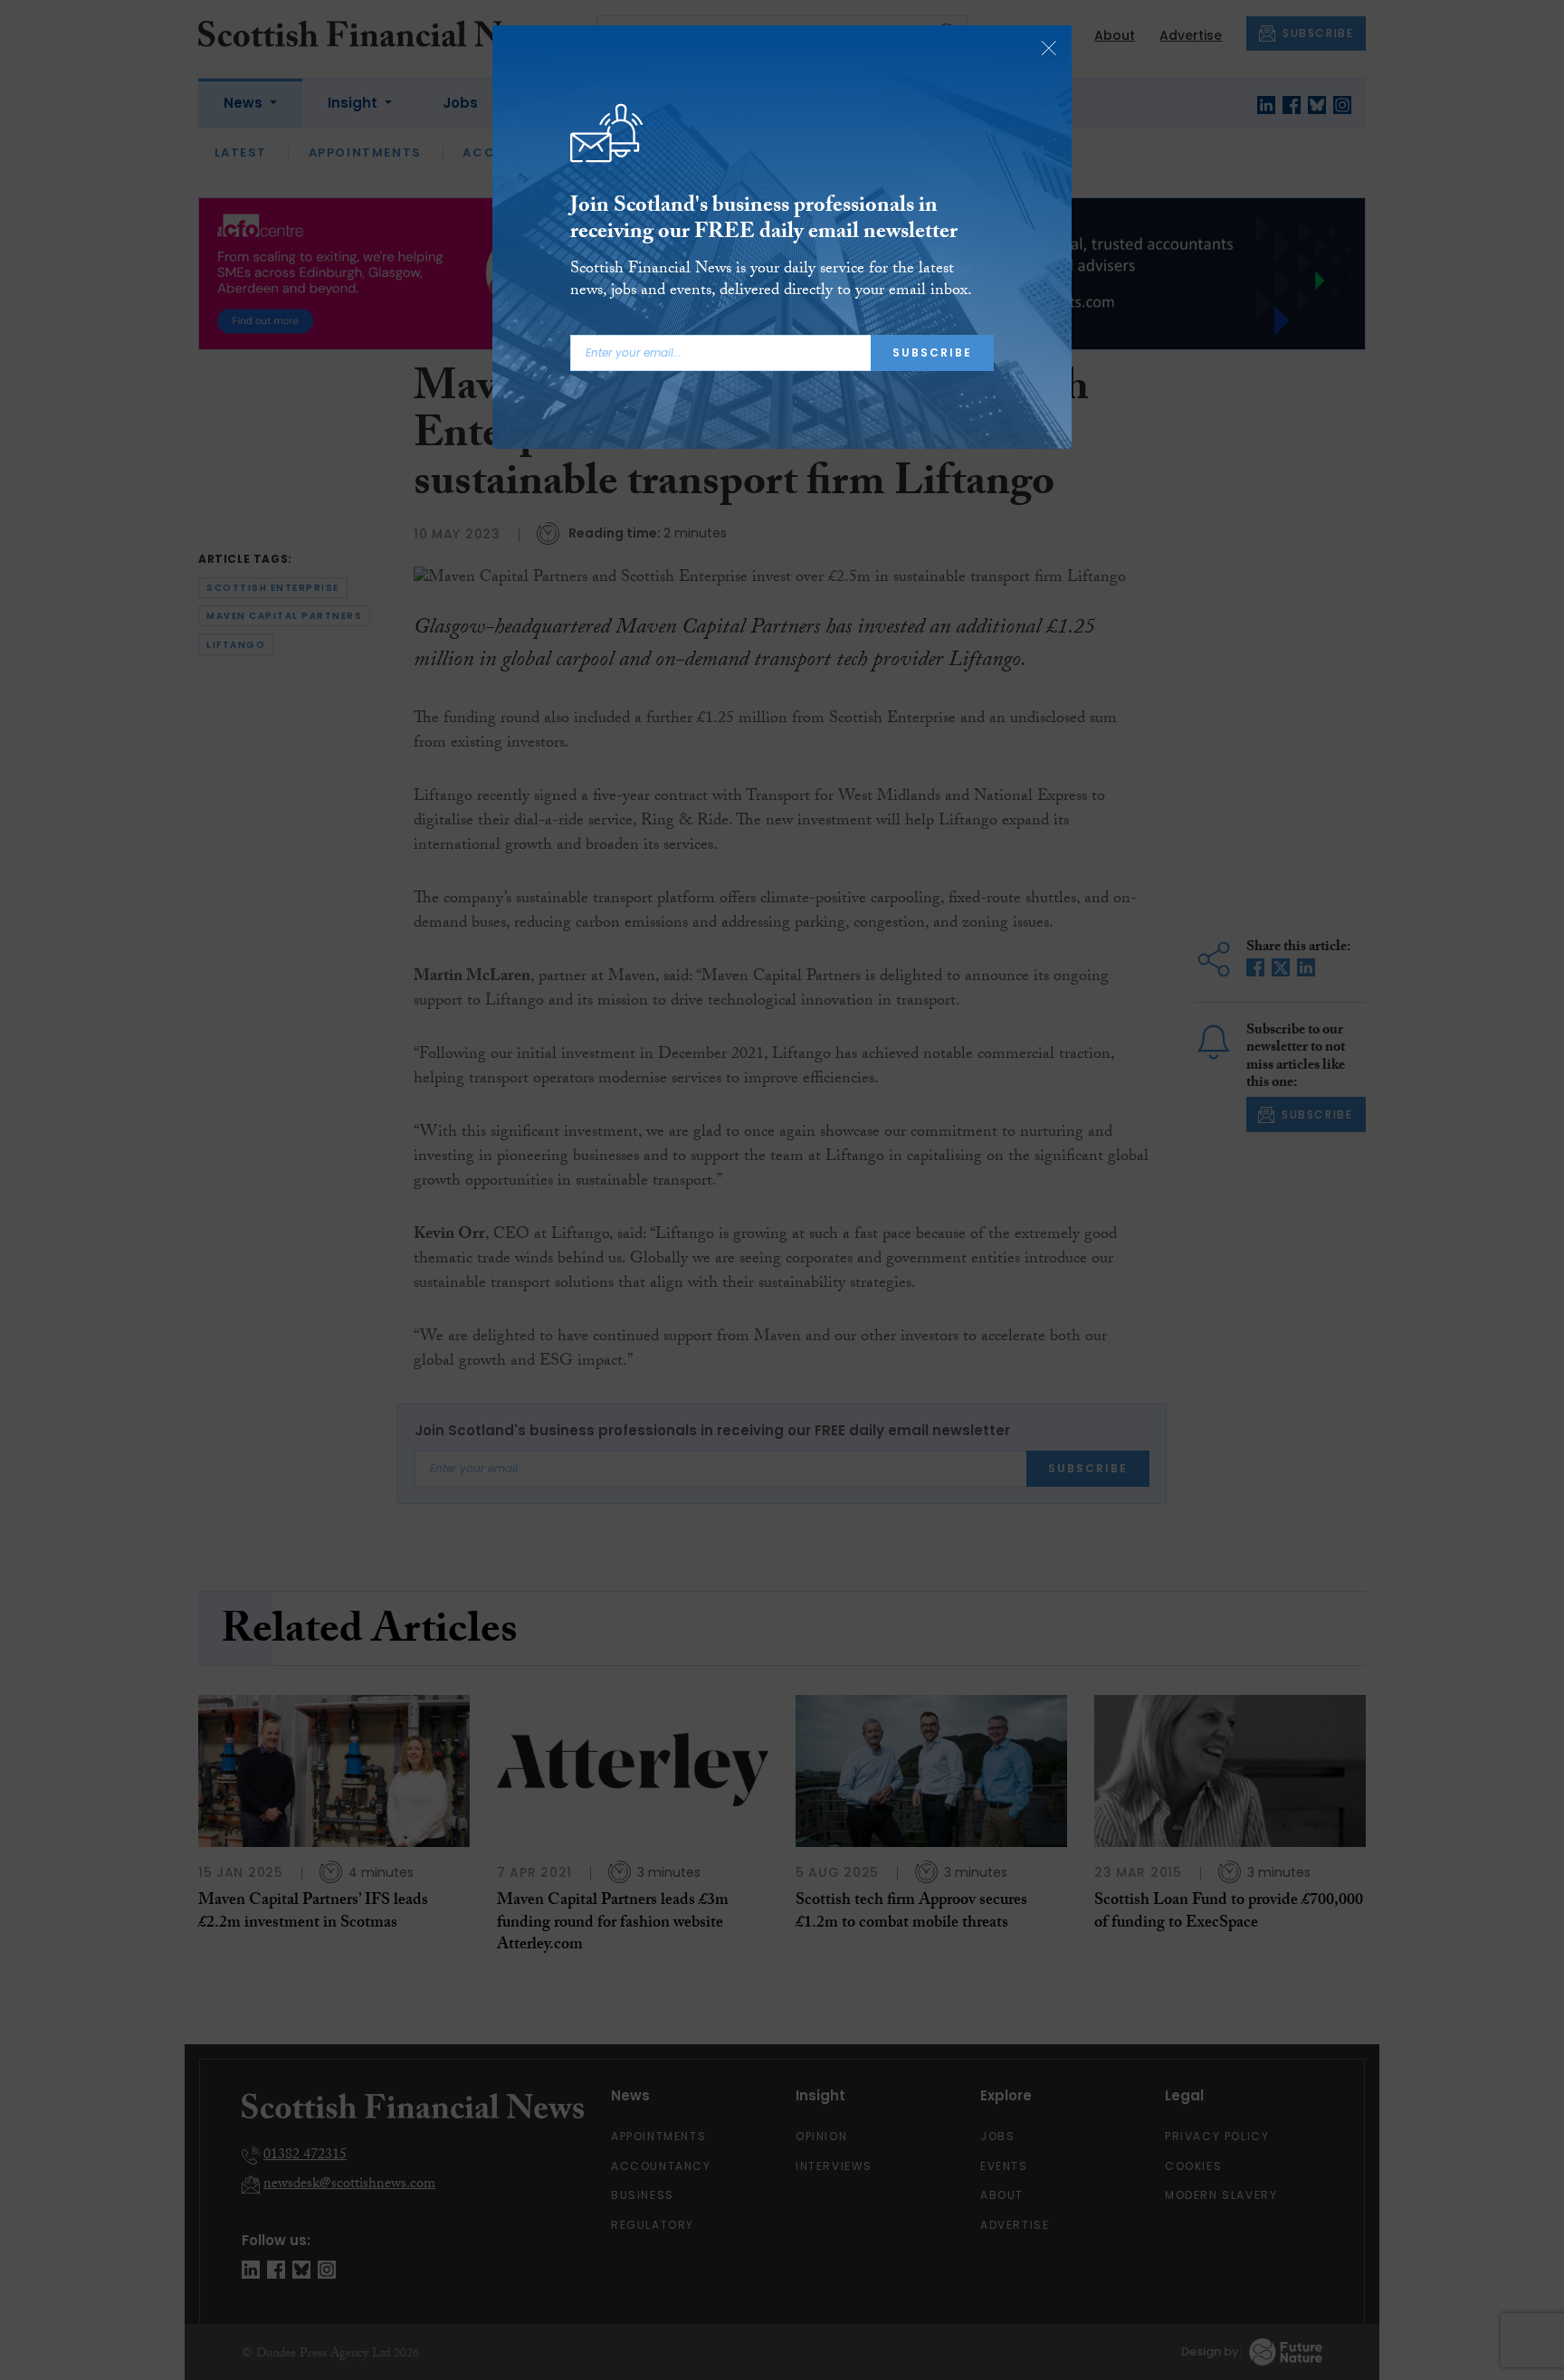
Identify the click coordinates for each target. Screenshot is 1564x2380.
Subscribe (932, 352)
